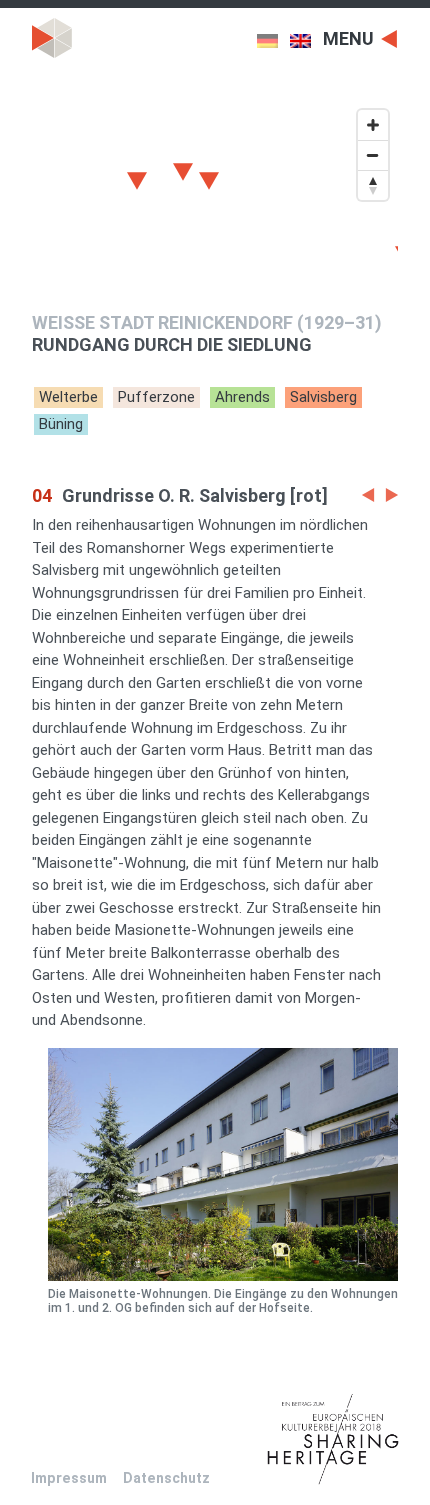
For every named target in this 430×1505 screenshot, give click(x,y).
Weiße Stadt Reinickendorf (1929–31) (207, 322)
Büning (61, 424)
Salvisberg (323, 397)
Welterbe (68, 397)
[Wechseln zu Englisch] (306, 41)
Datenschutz (166, 1478)
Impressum (69, 1478)
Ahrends (242, 397)
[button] (368, 496)
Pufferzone (156, 397)
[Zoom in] (373, 125)
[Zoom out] (373, 155)
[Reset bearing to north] (373, 185)
